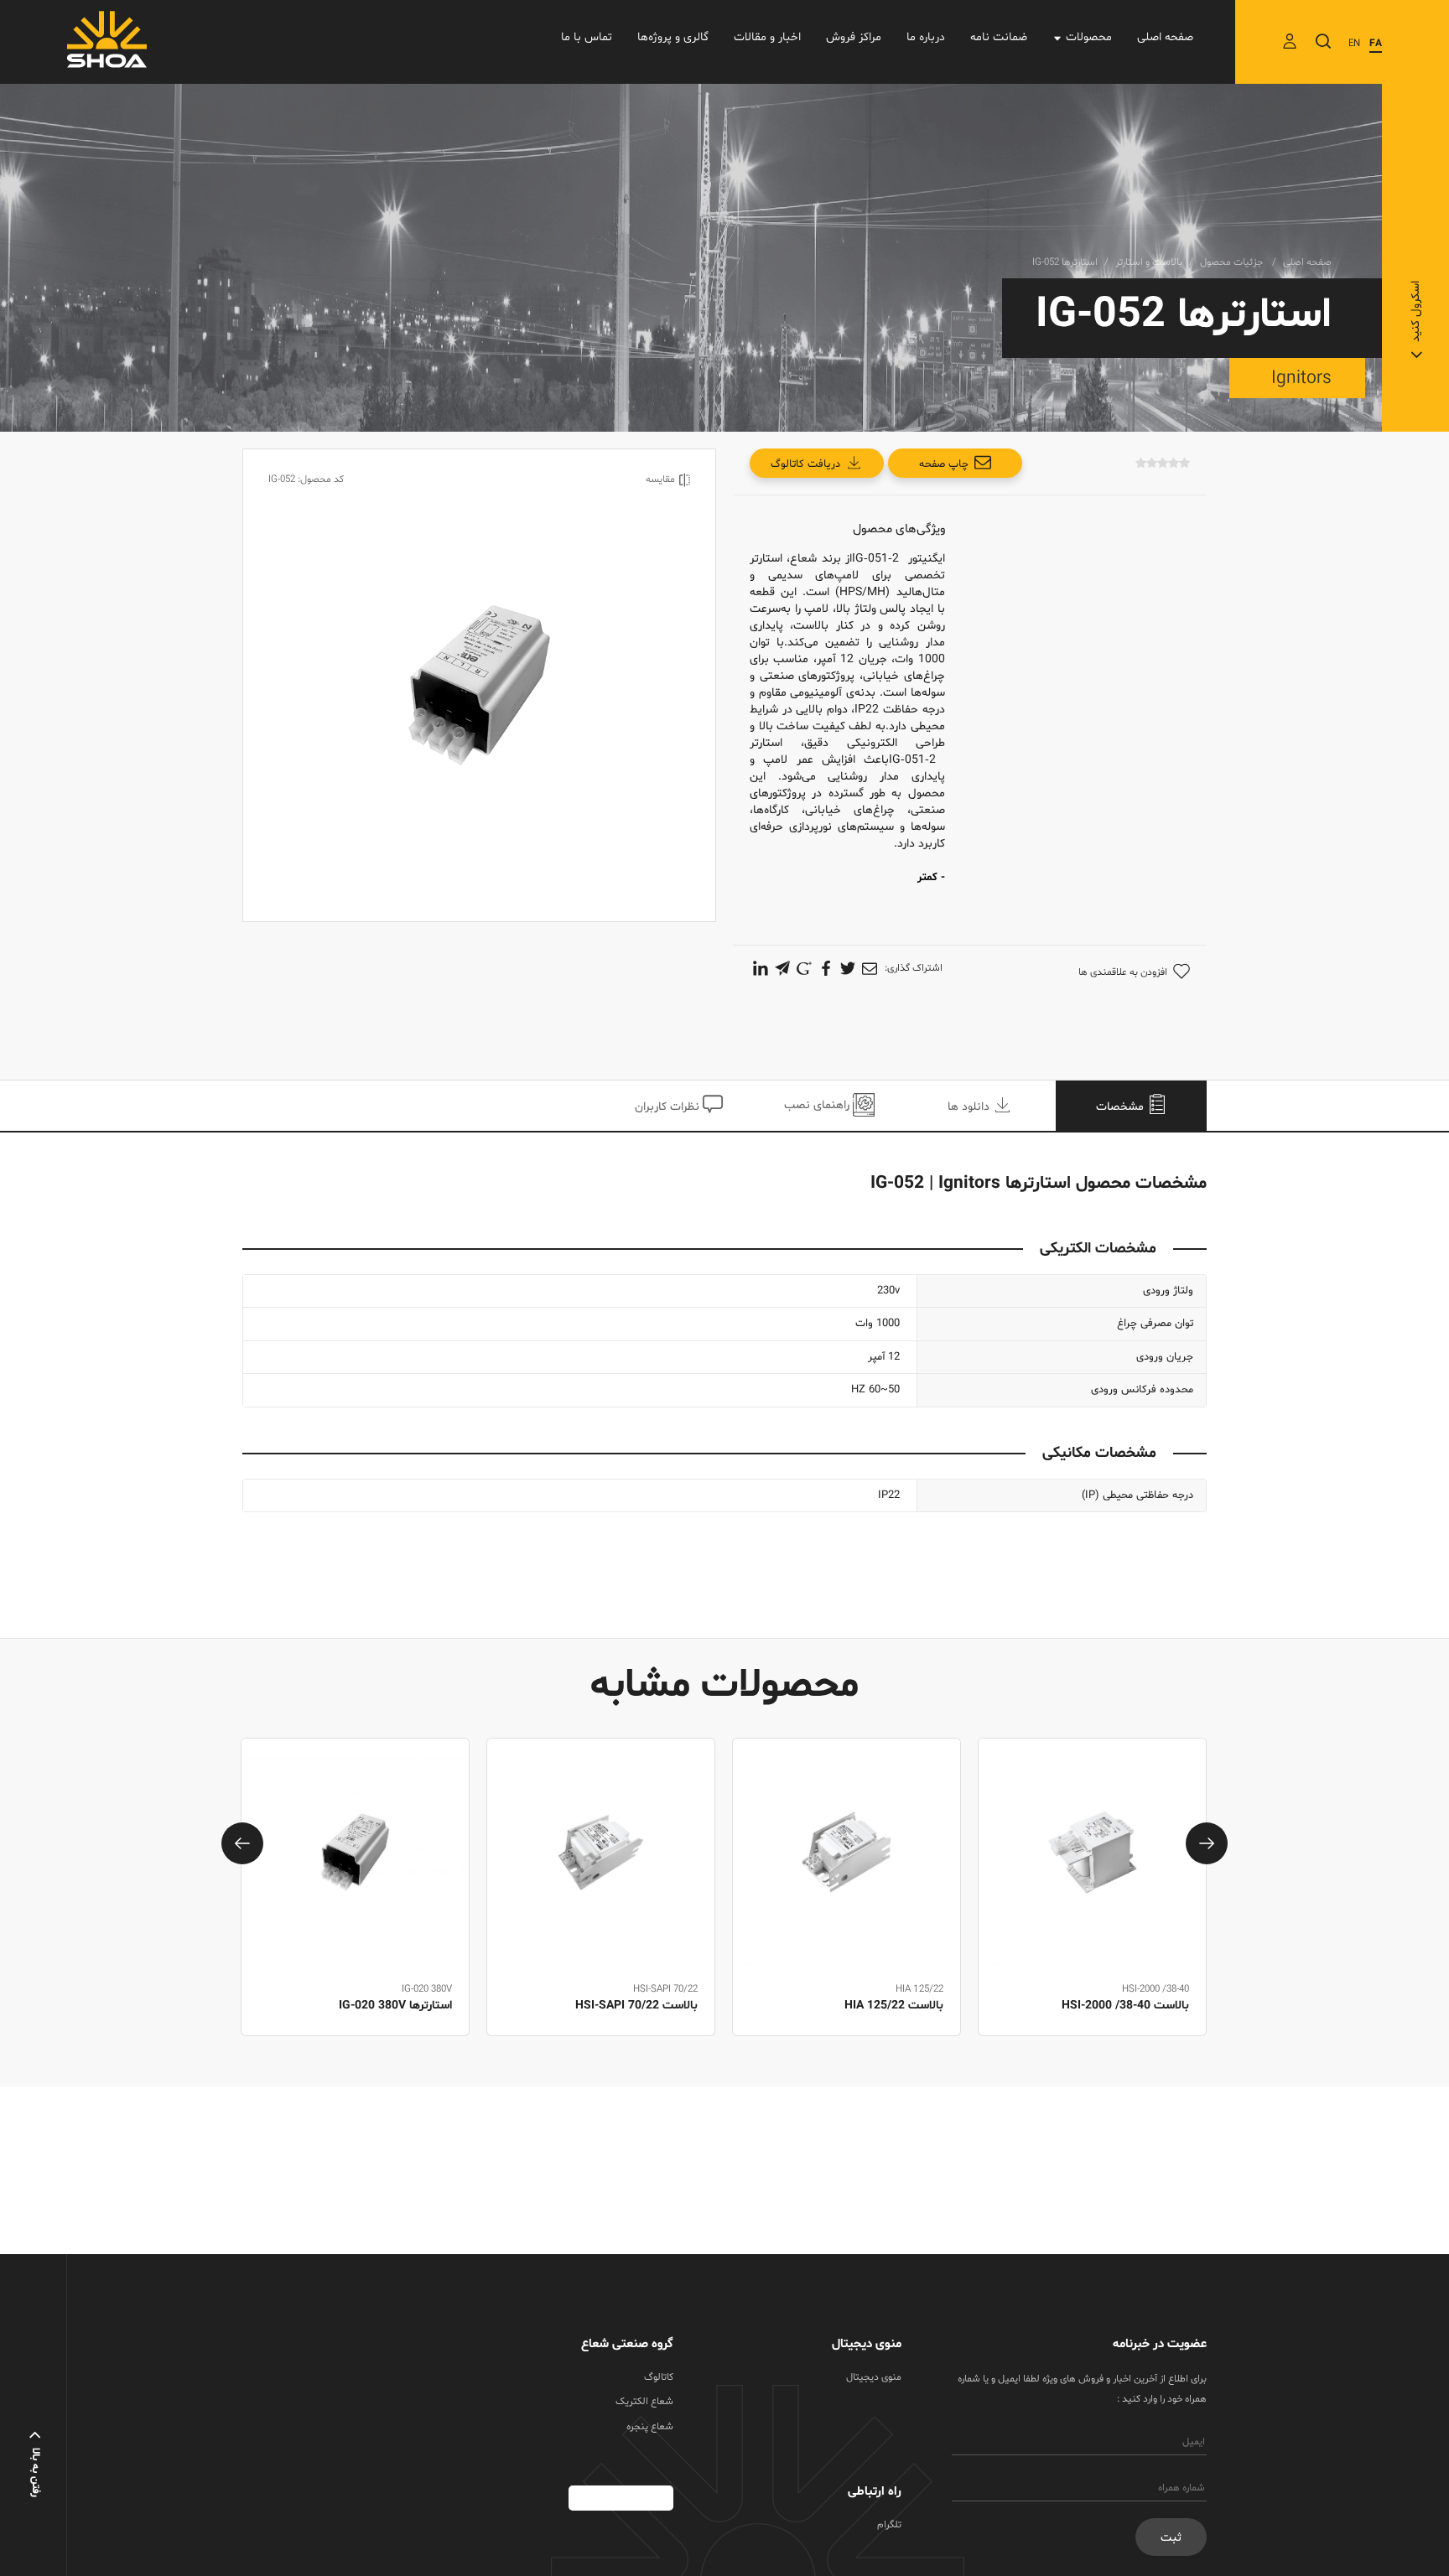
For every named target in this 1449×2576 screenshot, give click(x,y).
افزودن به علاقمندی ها (1123, 972)
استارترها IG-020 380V (641, 2006)
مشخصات (1122, 1107)
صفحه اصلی (1165, 37)
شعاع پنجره (650, 2427)
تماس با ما (587, 37)
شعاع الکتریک (644, 2402)
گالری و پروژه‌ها (673, 37)
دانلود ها (970, 1107)
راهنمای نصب (818, 1105)
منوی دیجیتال (874, 2377)
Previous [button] (242, 1843)
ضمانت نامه (999, 37)
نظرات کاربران (669, 1107)
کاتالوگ (659, 2377)
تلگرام (889, 2525)
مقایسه (660, 479)
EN (1354, 44)
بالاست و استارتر (1149, 262)
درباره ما (926, 37)
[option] (1092, 1906)
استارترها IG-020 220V (395, 2006)
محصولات (1089, 37)
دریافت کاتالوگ (805, 464)
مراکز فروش (854, 37)
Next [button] (1207, 1843)
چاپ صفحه (944, 464)
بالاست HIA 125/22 (1140, 2006)
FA (1376, 44)
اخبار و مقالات (767, 37)
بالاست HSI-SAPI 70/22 (882, 2006)
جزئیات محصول (1233, 262)
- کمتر (931, 878)
